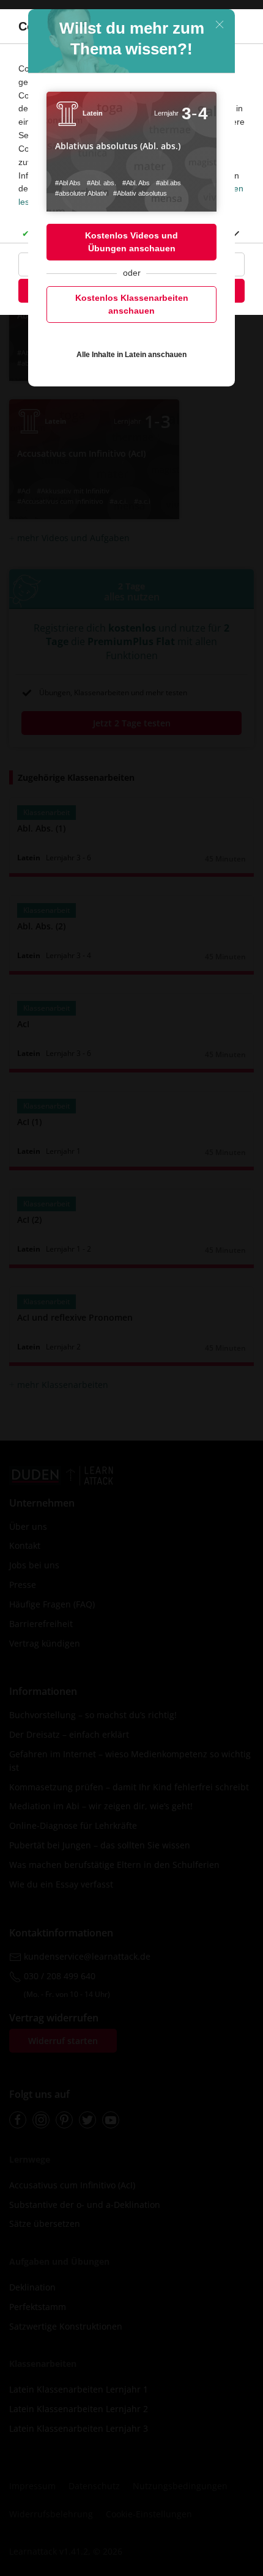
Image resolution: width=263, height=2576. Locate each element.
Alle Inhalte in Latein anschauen (131, 355)
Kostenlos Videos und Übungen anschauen (131, 242)
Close (220, 24)
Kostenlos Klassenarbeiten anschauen (132, 304)
